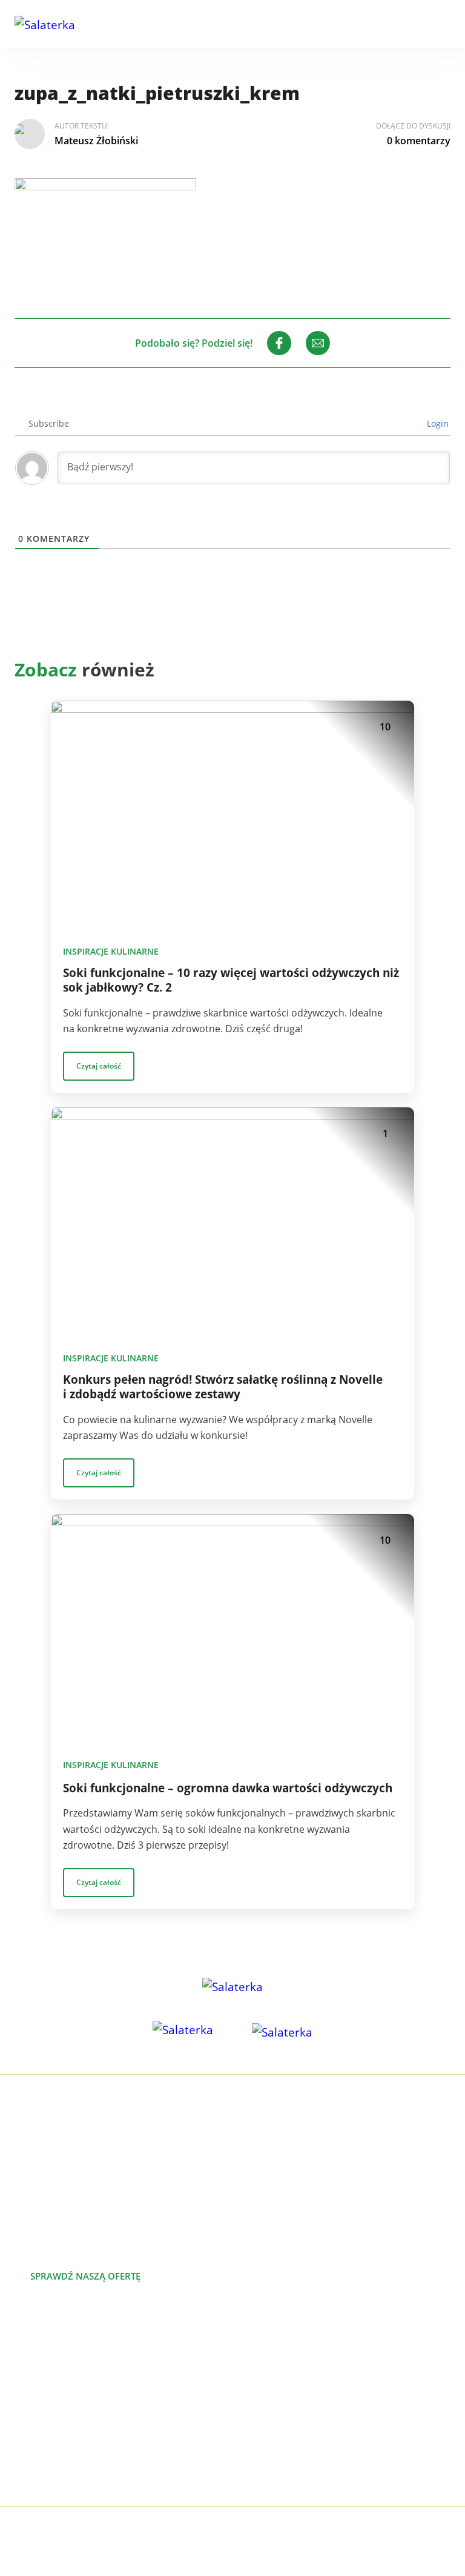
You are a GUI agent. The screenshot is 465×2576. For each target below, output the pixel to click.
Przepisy (252, 2390)
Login (437, 423)
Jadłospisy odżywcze (60, 2390)
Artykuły (251, 2371)
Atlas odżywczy (48, 2429)
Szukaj (409, 24)
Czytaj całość (99, 1066)
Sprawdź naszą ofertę (85, 2276)
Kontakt (250, 2429)
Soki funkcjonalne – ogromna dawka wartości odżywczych (228, 1788)
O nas (246, 2351)
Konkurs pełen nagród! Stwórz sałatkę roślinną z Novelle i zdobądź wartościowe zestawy (223, 1387)
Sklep (245, 2409)
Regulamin (257, 2468)
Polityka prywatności (279, 2448)
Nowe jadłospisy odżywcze (74, 2371)
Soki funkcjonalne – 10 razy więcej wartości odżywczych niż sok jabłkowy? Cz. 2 (231, 980)
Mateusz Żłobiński (96, 141)
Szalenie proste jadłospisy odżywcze (96, 2351)
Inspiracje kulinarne (111, 951)
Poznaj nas (214, 2276)
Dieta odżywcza (49, 2409)
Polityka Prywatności (281, 2533)
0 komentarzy (419, 141)
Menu (443, 24)
